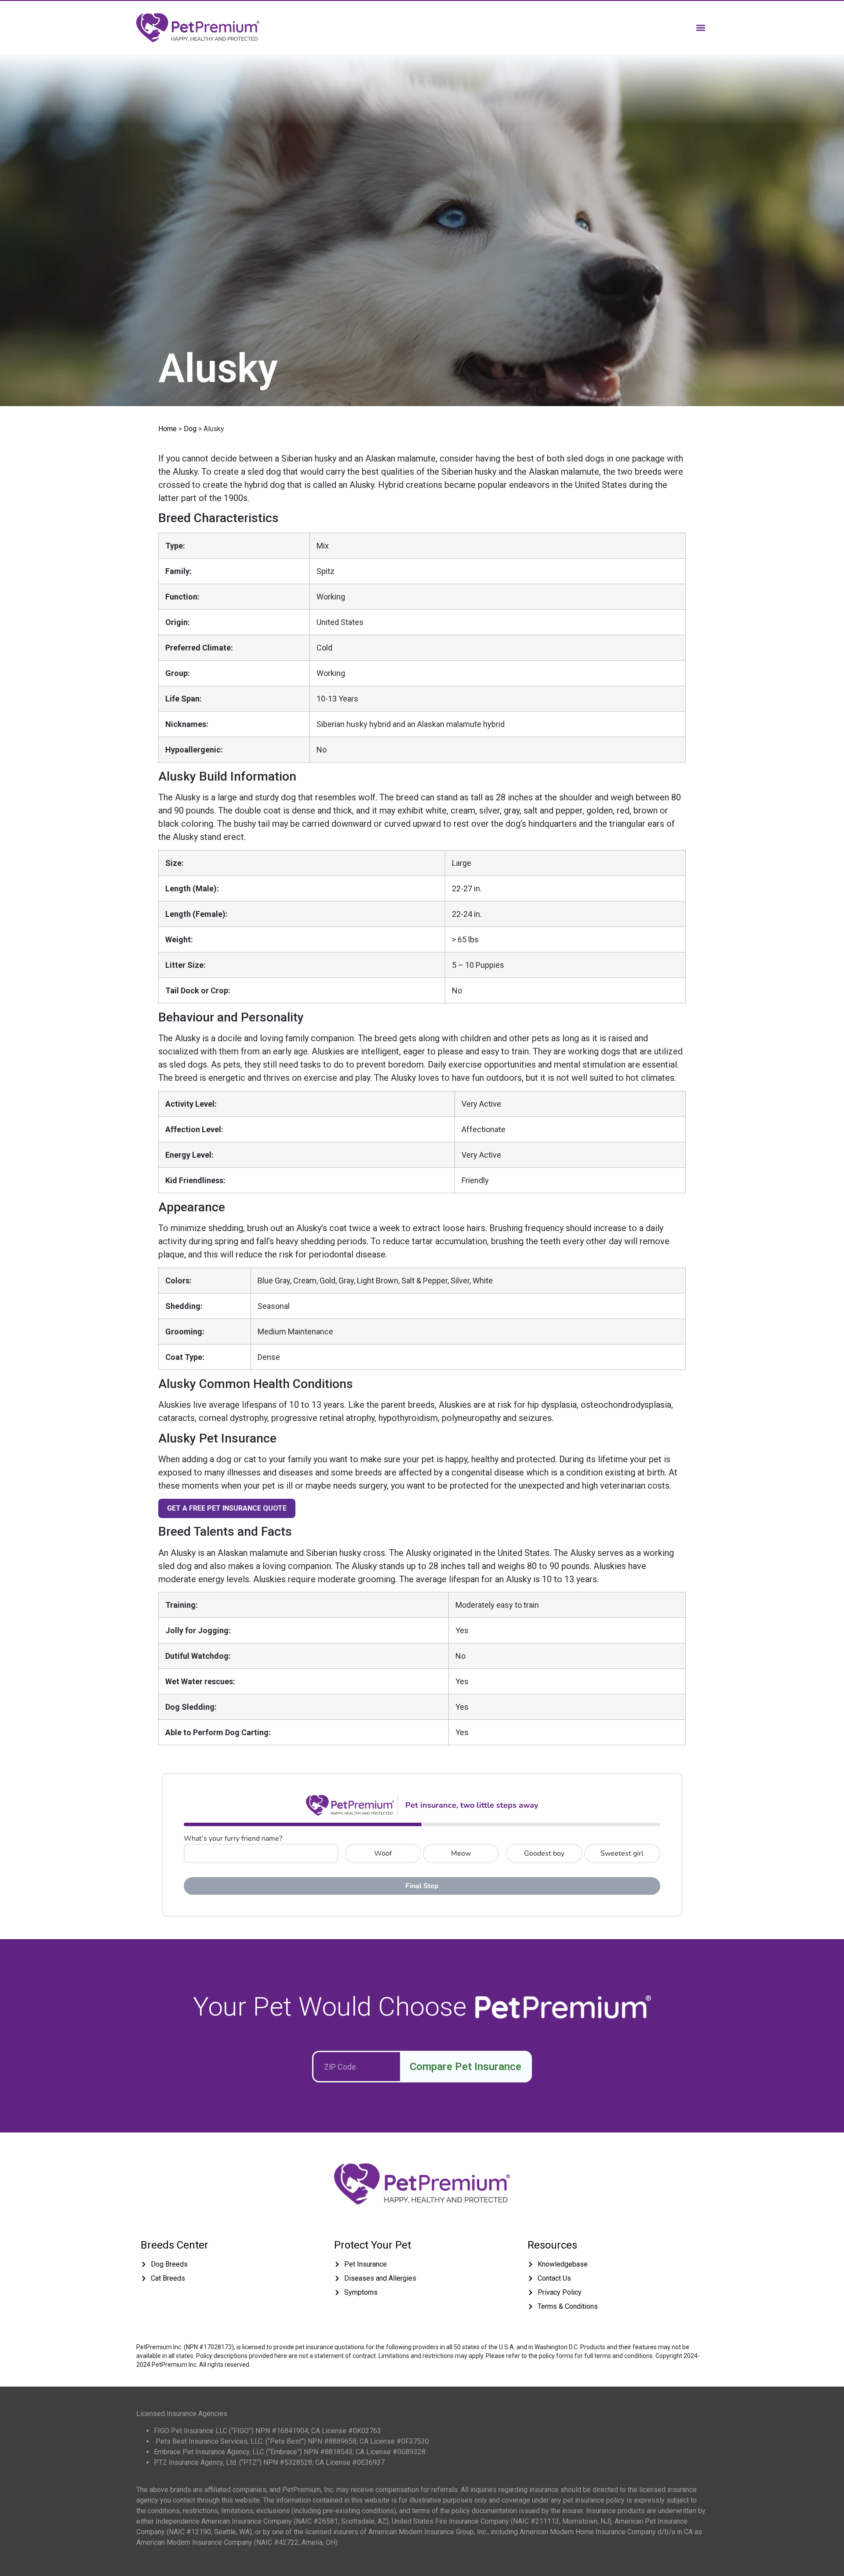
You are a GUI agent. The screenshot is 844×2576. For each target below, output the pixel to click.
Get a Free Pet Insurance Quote (227, 1508)
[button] (700, 27)
